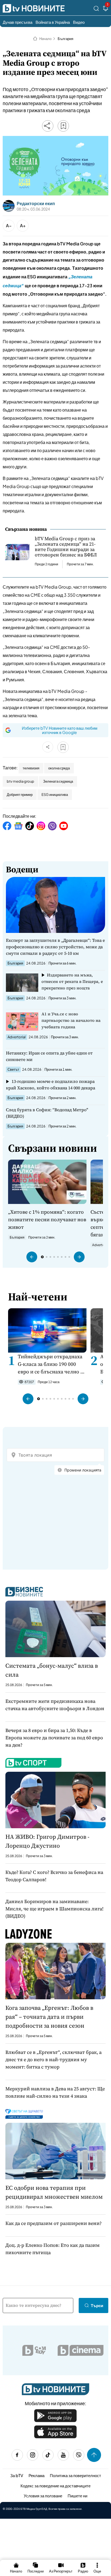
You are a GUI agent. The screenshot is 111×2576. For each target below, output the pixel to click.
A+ (23, 226)
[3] (106, 9)
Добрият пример (20, 795)
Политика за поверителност (75, 2475)
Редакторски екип (36, 203)
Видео (79, 22)
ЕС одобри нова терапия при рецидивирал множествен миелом (54, 2192)
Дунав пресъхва (18, 22)
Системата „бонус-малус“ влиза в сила (52, 1670)
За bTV (17, 2475)
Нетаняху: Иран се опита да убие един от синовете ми (49, 1056)
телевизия (31, 768)
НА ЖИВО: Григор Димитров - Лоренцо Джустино (47, 1841)
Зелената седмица (58, 781)
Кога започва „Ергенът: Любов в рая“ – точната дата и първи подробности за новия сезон (49, 2017)
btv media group (20, 781)
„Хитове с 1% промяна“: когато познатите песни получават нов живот (47, 1219)
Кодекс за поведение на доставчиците (55, 2486)
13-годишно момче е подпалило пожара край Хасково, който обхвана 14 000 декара (51, 1085)
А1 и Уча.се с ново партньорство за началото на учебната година (71, 1020)
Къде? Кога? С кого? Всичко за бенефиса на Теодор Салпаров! (54, 1876)
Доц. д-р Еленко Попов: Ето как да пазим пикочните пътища (53, 2249)
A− (9, 226)
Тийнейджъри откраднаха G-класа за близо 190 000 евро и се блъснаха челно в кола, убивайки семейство (50, 1364)
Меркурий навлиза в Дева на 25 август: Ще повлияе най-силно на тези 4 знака (55, 2092)
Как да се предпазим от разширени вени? (53, 2223)
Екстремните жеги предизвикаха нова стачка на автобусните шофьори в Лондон (55, 1705)
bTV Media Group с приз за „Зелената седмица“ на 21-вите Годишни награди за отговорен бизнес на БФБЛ (66, 547)
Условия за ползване (43, 2496)
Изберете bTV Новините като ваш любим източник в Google (60, 730)
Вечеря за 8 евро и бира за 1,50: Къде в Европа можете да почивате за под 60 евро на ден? (54, 1738)
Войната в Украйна (53, 22)
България (65, 39)
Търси (97, 2305)
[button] (32, 1257)
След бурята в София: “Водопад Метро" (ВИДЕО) (47, 1113)
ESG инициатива (55, 795)
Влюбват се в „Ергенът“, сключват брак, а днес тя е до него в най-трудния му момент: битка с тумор (53, 2059)
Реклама (37, 2475)
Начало (45, 39)
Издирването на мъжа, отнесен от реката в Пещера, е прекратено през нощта (72, 981)
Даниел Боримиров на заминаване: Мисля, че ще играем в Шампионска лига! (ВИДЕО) (54, 1909)
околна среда (59, 768)
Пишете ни (77, 2496)
